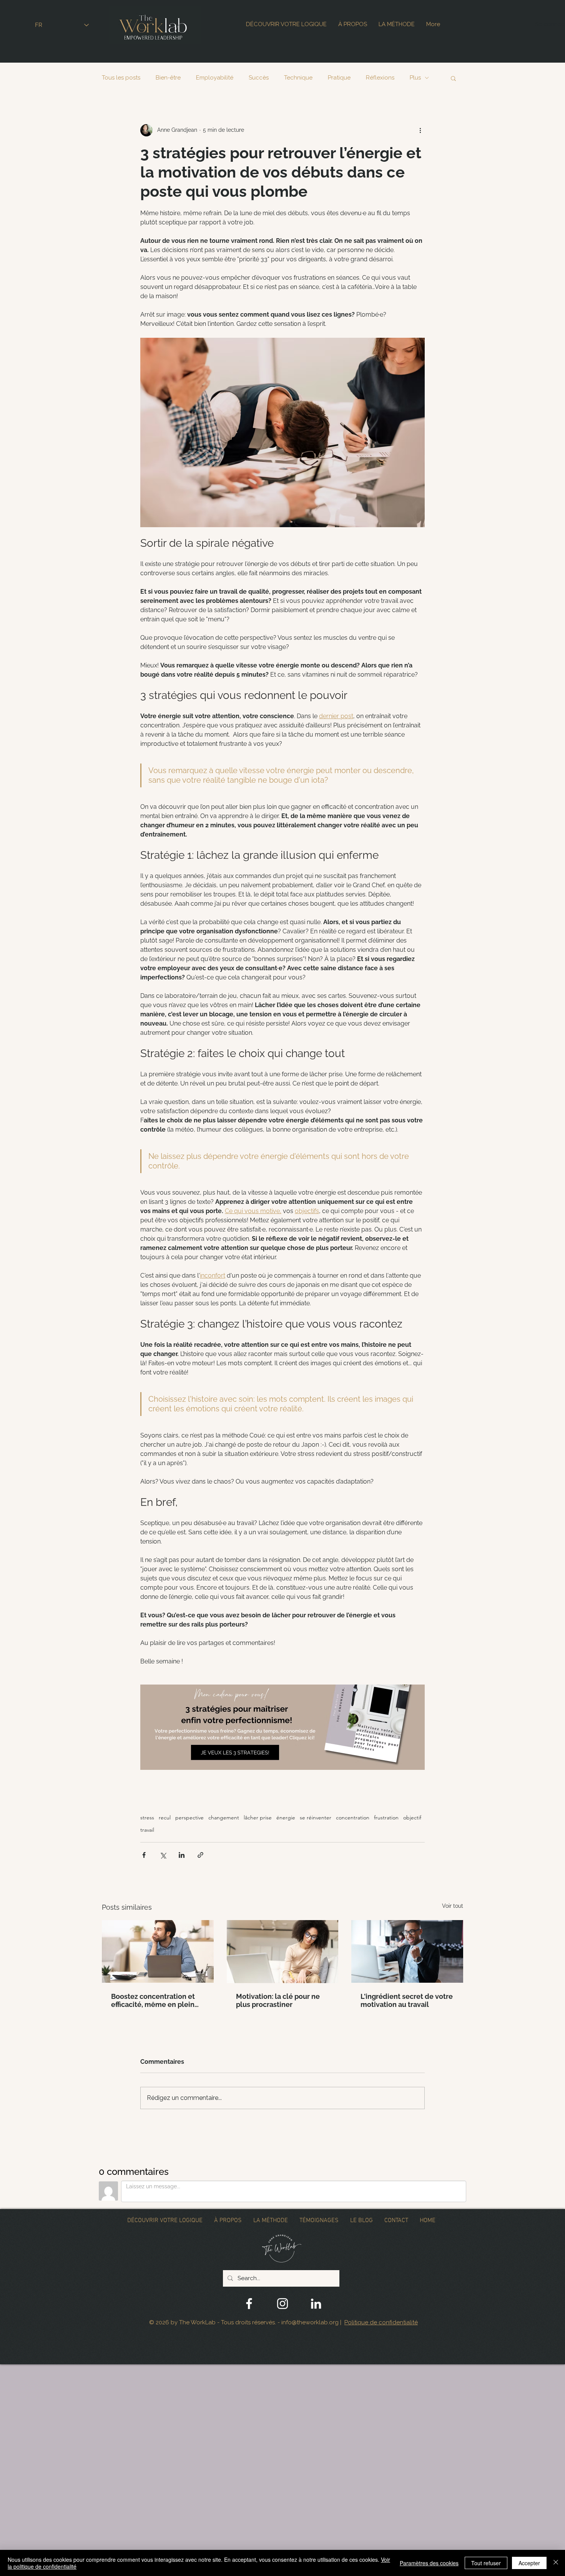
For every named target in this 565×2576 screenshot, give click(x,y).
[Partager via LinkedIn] (182, 1855)
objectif (412, 1818)
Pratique (339, 78)
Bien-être (168, 78)
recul (165, 1818)
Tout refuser (486, 2563)
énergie (286, 1818)
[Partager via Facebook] (144, 1855)
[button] (453, 78)
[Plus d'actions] (420, 130)
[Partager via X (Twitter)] (163, 1855)
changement (224, 1818)
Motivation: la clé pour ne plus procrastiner (278, 2000)
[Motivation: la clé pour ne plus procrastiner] (283, 1952)
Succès (259, 78)
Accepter (529, 2563)
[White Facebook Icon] (249, 2304)
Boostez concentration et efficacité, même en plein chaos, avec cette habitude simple (156, 2000)
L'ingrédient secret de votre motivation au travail (407, 2000)
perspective (189, 1818)
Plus (415, 78)
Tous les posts (121, 78)
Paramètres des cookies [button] (429, 2563)
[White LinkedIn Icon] (316, 2304)
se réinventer (316, 1818)
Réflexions (380, 78)
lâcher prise (258, 1818)
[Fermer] (556, 2563)
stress (147, 1818)
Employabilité (215, 78)
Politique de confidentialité (381, 2322)
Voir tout (453, 1906)
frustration (386, 1818)
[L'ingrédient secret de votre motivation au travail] (407, 1951)
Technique (298, 78)
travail (147, 1830)
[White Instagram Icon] (282, 2304)
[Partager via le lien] (200, 1855)
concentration (353, 1818)
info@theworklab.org (310, 2322)
